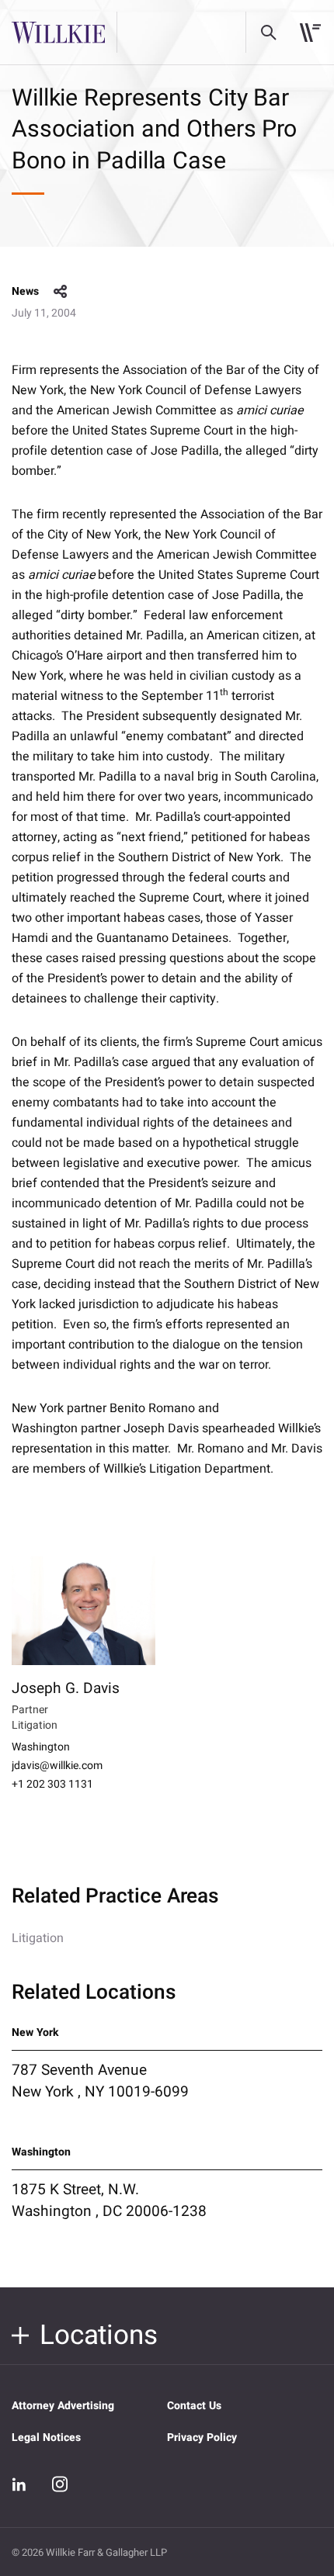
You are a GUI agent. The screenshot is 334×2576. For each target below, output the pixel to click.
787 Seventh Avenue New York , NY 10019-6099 (100, 2081)
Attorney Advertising (63, 2406)
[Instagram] (60, 2484)
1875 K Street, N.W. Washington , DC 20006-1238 (109, 2200)
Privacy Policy (202, 2438)
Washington (41, 1747)
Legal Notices (46, 2438)
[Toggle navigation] (310, 33)
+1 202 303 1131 (52, 1785)
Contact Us (194, 2406)
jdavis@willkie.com (57, 1766)
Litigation (38, 1938)
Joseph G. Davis (66, 1688)
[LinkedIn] (19, 2484)
